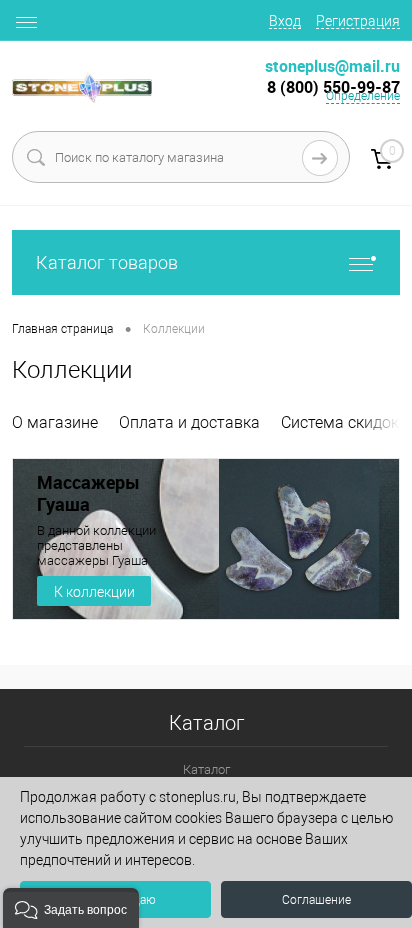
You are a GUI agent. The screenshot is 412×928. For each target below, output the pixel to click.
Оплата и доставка (189, 422)
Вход (285, 21)
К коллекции (94, 592)
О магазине (55, 422)
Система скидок (340, 422)
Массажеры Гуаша (88, 493)
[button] (71, 908)
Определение (363, 96)
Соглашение (316, 900)
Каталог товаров (107, 262)
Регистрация (358, 21)
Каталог (206, 769)
